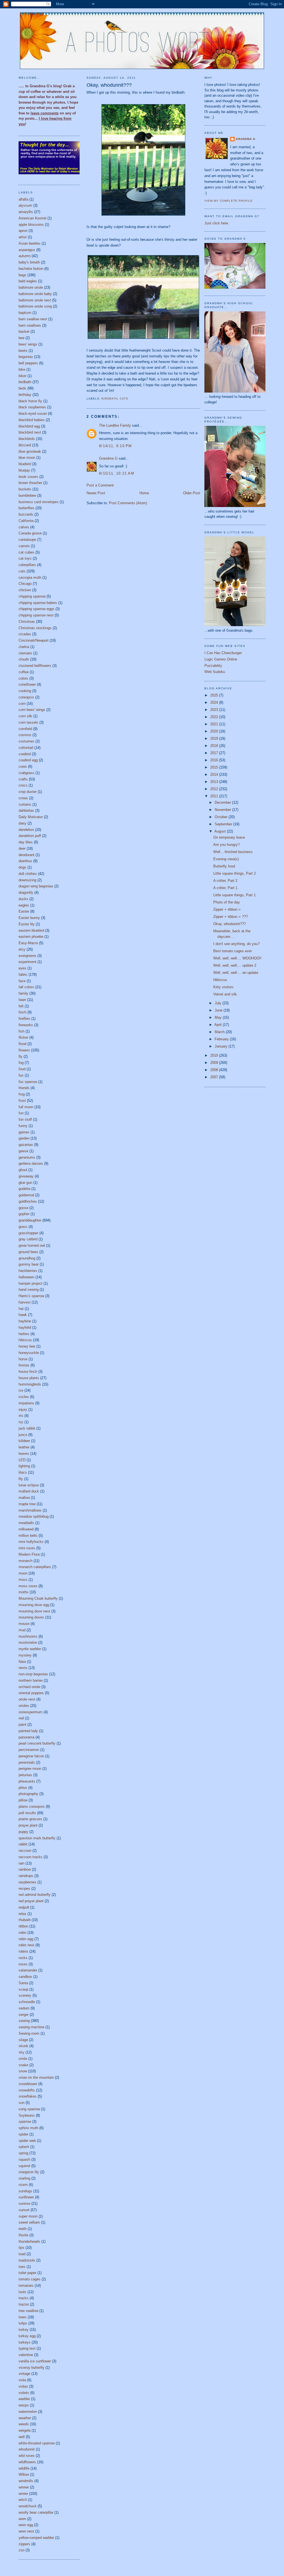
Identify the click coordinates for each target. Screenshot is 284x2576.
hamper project (31, 1283)
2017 (215, 753)
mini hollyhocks (31, 1542)
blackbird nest (30, 432)
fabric (23, 975)
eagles (24, 905)
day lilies (26, 842)
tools (22, 2292)
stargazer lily (29, 2172)
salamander (28, 1970)
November (223, 810)
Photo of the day (227, 902)
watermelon (28, 2412)
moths (24, 1592)
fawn (22, 1000)
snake (23, 2065)
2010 (215, 1055)
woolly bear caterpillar (36, 2512)
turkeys (25, 2342)
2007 (215, 1077)
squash (24, 2159)
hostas (24, 1365)
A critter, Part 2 (225, 881)
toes (22, 2267)
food (22, 1069)
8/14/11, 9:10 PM (116, 446)
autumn (25, 256)
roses (23, 1964)
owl (21, 1718)
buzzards (26, 514)
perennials (27, 1762)
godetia (24, 1189)
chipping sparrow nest (36, 615)
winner (24, 2487)
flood (22, 1044)
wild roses (27, 2456)
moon (23, 1573)
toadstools (27, 2260)
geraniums (27, 1157)
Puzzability (213, 666)
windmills (26, 2481)
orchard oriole (29, 1687)
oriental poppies (31, 1693)
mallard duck (29, 1491)
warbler (24, 2399)
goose (23, 1208)
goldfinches (28, 1201)
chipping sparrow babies (38, 603)
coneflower (27, 684)
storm (23, 2185)
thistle (23, 2235)
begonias (26, 357)
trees (23, 2317)
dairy (22, 823)
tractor (24, 2304)
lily (21, 1479)
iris (21, 1416)
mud (22, 1630)
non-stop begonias (33, 1674)
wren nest (26, 2531)
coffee (24, 672)
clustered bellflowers (35, 666)
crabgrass (26, 773)
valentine (26, 2355)
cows (23, 766)
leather (24, 1447)
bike (22, 369)
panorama (26, 1737)
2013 (215, 782)
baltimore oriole (31, 287)
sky (21, 2052)
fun (21, 1113)
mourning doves (31, 1617)
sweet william (29, 2222)
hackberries (28, 1271)
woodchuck (28, 2506)
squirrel (24, 2166)
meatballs (26, 1523)
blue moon (27, 458)
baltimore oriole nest (35, 300)
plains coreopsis (32, 1806)
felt (21, 1006)
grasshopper (28, 1233)
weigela (25, 2430)
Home (144, 493)
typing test (27, 2348)
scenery (25, 1995)
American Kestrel (32, 218)
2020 (215, 731)
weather (25, 2418)
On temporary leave (229, 837)
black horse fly (30, 401)
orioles (24, 1706)
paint (22, 1724)
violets (24, 2393)
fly (21, 1057)
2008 (215, 1070)
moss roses (28, 1586)
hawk (23, 1315)
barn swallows (30, 325)
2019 (215, 738)
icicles (24, 1397)
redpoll (24, 1907)
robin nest (26, 1945)
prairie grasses (30, 1819)
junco (23, 1435)
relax (22, 1914)
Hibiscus (220, 980)
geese (23, 1151)
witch (23, 2500)
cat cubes (26, 552)
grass (23, 1227)
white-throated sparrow (37, 2443)
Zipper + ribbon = (227, 909)
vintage (24, 2374)
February (222, 1039)
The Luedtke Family (115, 425)
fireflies (24, 1019)
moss (23, 1580)
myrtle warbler (30, 1649)
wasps (24, 2405)
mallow (24, 1498)
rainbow (25, 1869)
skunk (23, 2046)
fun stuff (25, 1119)
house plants (29, 1378)
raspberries (27, 1882)
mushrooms (28, 1636)
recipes (24, 1889)
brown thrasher (30, 483)
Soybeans (27, 2115)
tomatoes (26, 2286)
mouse (24, 1624)
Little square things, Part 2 (234, 873)
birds (22, 388)
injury (23, 1409)
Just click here (216, 223)
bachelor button (31, 269)
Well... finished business (233, 852)
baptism (25, 313)
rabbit (23, 1844)
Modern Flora (29, 1554)
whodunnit (27, 2449)
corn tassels (28, 722)
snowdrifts (27, 2090)
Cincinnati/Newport (34, 640)
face (22, 981)
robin (22, 1933)
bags (22, 275)
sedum (24, 2008)
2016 (215, 760)
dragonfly (26, 893)
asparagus (27, 250)
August (221, 831)
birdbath (25, 382)
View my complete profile (229, 201)
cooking (25, 691)
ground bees (28, 1252)
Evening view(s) (226, 859)
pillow (23, 1800)
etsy (22, 949)
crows (23, 798)
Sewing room (29, 2033)
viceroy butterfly (31, 2368)
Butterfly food (224, 866)
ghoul (23, 1170)
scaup (23, 1989)
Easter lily (27, 924)
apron (23, 231)
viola (22, 2380)
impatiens (26, 1403)
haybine (25, 1321)
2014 (215, 774)
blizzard (25, 445)
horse (23, 1359)
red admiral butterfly (35, 1895)
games (24, 1132)
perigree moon (30, 1769)
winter (23, 2494)
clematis (25, 653)
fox (21, 1075)
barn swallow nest (33, 319)
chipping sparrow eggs (36, 609)
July (219, 1003)
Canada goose (30, 533)
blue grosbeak (30, 451)
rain (21, 1863)
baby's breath (29, 262)
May (219, 1017)
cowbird (25, 754)
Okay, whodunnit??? (109, 85)
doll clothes (28, 874)
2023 (215, 710)
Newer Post (96, 493)
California (26, 521)
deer (22, 848)
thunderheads (29, 2241)
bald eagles (28, 281)
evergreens (27, 956)
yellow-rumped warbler (36, 2538)
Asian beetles (30, 243)
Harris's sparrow (31, 1296)
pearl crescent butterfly (37, 1743)
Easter (24, 911)
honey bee (27, 1346)
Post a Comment (100, 485)
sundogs (25, 2191)
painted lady (28, 1731)
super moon (28, 2216)
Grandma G (108, 458)
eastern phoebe (31, 937)
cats (22, 571)
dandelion (26, 830)
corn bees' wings (32, 710)
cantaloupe (27, 540)
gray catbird (28, 1239)
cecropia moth (30, 578)
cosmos (25, 735)
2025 (215, 695)
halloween (26, 1277)
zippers (24, 2544)
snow (23, 2071)
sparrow (25, 2122)
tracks (24, 2298)
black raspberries (32, 407)
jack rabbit (27, 1428)
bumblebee (27, 496)
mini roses (27, 1548)
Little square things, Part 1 (234, 895)
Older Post (192, 493)
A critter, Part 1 (225, 888)
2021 (215, 724)
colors (23, 678)
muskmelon (28, 1642)
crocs (23, 785)
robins (23, 1951)
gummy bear (29, 1264)
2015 (215, 767)
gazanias (26, 1145)
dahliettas (26, 811)
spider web (27, 2141)
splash (24, 2147)
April (219, 1025)
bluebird (25, 464)
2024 (215, 702)
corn (22, 704)
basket (24, 331)
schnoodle (27, 2002)
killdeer (24, 1441)
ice (21, 1390)
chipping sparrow (32, 596)
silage (23, 2040)
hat (21, 1309)
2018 (215, 746)
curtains (25, 804)
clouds (24, 659)
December (223, 802)
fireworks (26, 1025)
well (22, 2437)
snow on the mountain (36, 2077)
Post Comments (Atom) (128, 503)
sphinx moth (28, 2128)
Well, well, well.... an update (236, 973)
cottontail (26, 748)
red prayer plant (31, 1901)
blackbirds (27, 439)
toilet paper (27, 2273)
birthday (25, 395)
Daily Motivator (31, 817)
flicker (23, 1037)
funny (23, 1126)
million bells (28, 1536)
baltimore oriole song (35, 306)
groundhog (27, 1258)
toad (22, 2254)
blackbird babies (32, 420)
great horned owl (32, 1245)
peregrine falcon (31, 1756)
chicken (25, 590)
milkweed (26, 1529)
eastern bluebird (31, 930)
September (224, 824)
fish (21, 1031)
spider (23, 2134)
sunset (24, 2210)
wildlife (24, 2468)
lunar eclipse (29, 1485)
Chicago (25, 584)
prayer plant (28, 1825)
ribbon (23, 1926)
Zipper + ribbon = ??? (230, 917)
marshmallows (30, 1510)
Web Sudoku (215, 672)
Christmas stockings (35, 628)
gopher (24, 1214)
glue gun (25, 1183)
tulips (23, 2323)
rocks (23, 1958)
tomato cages (30, 2279)
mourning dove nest (34, 1611)
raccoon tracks (31, 1857)
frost (22, 1101)
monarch (26, 1561)
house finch (28, 1372)
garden (24, 1138)
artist (23, 237)
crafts (23, 779)
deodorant (26, 855)
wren (22, 2519)
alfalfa (23, 199)
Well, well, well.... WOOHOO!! (237, 958)
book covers (28, 477)
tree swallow (28, 2311)
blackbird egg (29, 426)
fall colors (26, 987)
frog (22, 1094)
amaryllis (26, 212)
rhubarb (25, 1920)
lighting (24, 1466)
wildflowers (27, 2462)
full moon (26, 1107)
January (222, 1046)
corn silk (25, 716)
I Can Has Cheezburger (223, 653)
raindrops (26, 1876)
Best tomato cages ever (233, 951)
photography (28, 1794)
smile (23, 2059)
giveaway (26, 1176)
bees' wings (28, 344)
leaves (24, 1454)
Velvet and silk (225, 994)
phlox (23, 1788)
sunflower (26, 2197)
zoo (21, 2550)
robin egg (26, 1939)
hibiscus (25, 1340)
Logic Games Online (221, 659)
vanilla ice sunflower (35, 2361)
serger (24, 2015)
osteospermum (31, 1712)
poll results (27, 1813)
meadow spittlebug (34, 1516)
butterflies (26, 508)
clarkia (24, 647)
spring (23, 2153)
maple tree (27, 1504)
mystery (25, 1655)
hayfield (25, 1327)
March (220, 1032)
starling (24, 2178)
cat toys (25, 558)
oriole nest (27, 1699)
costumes (26, 741)
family (23, 993)
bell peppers (28, 363)
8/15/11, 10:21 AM (117, 473)
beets (23, 351)
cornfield (25, 729)
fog (21, 1063)
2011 (215, 796)
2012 (215, 789)
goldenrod (26, 1195)
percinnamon (29, 1750)
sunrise (24, 2204)
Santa (23, 1983)
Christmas (27, 622)
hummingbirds (30, 1384)
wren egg (26, 2525)
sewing (24, 2021)
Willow (24, 2474)
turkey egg (27, 2336)
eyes (22, 968)
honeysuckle (29, 1353)
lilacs (23, 1472)
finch (22, 1012)
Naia (22, 1662)
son (21, 2103)
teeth (23, 2229)
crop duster (28, 792)
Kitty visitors (223, 987)
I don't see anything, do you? (236, 944)
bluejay (24, 470)
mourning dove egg (34, 1605)
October (222, 817)
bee (21, 338)
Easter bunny (29, 918)
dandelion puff (30, 836)
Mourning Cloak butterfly (38, 1598)
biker (22, 376)
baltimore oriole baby (35, 294)
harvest (25, 1302)
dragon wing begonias (36, 886)
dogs (22, 867)
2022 (215, 717)
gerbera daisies (31, 1163)
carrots (24, 546)
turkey (24, 2330)
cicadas (25, 634)
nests (23, 1668)
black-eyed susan (33, 413)
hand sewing (29, 1290)
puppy (23, 1832)
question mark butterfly (37, 1838)
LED (22, 1460)
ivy (21, 1422)
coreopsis (26, 697)
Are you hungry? (226, 845)
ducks (23, 899)
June (219, 1010)
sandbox (25, 1977)
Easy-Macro (28, 943)
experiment (27, 962)
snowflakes (28, 2096)
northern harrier (31, 1680)
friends (24, 1088)
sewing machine (31, 2027)
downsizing (27, 880)
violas (23, 2386)
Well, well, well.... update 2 (235, 965)
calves (24, 527)
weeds (24, 2424)
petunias (25, 1775)
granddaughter (30, 1220)
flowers (24, 1050)
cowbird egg (28, 760)
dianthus (25, 861)
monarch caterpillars (35, 1567)
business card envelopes (39, 502)
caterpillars (27, 565)
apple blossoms (31, 225)
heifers (24, 1334)
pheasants (27, 1781)
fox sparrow (28, 1082)
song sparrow (29, 2109)
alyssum (25, 205)
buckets (25, 489)
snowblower (28, 2084)
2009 (215, 1063)
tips (21, 2248)
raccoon (25, 1851)
